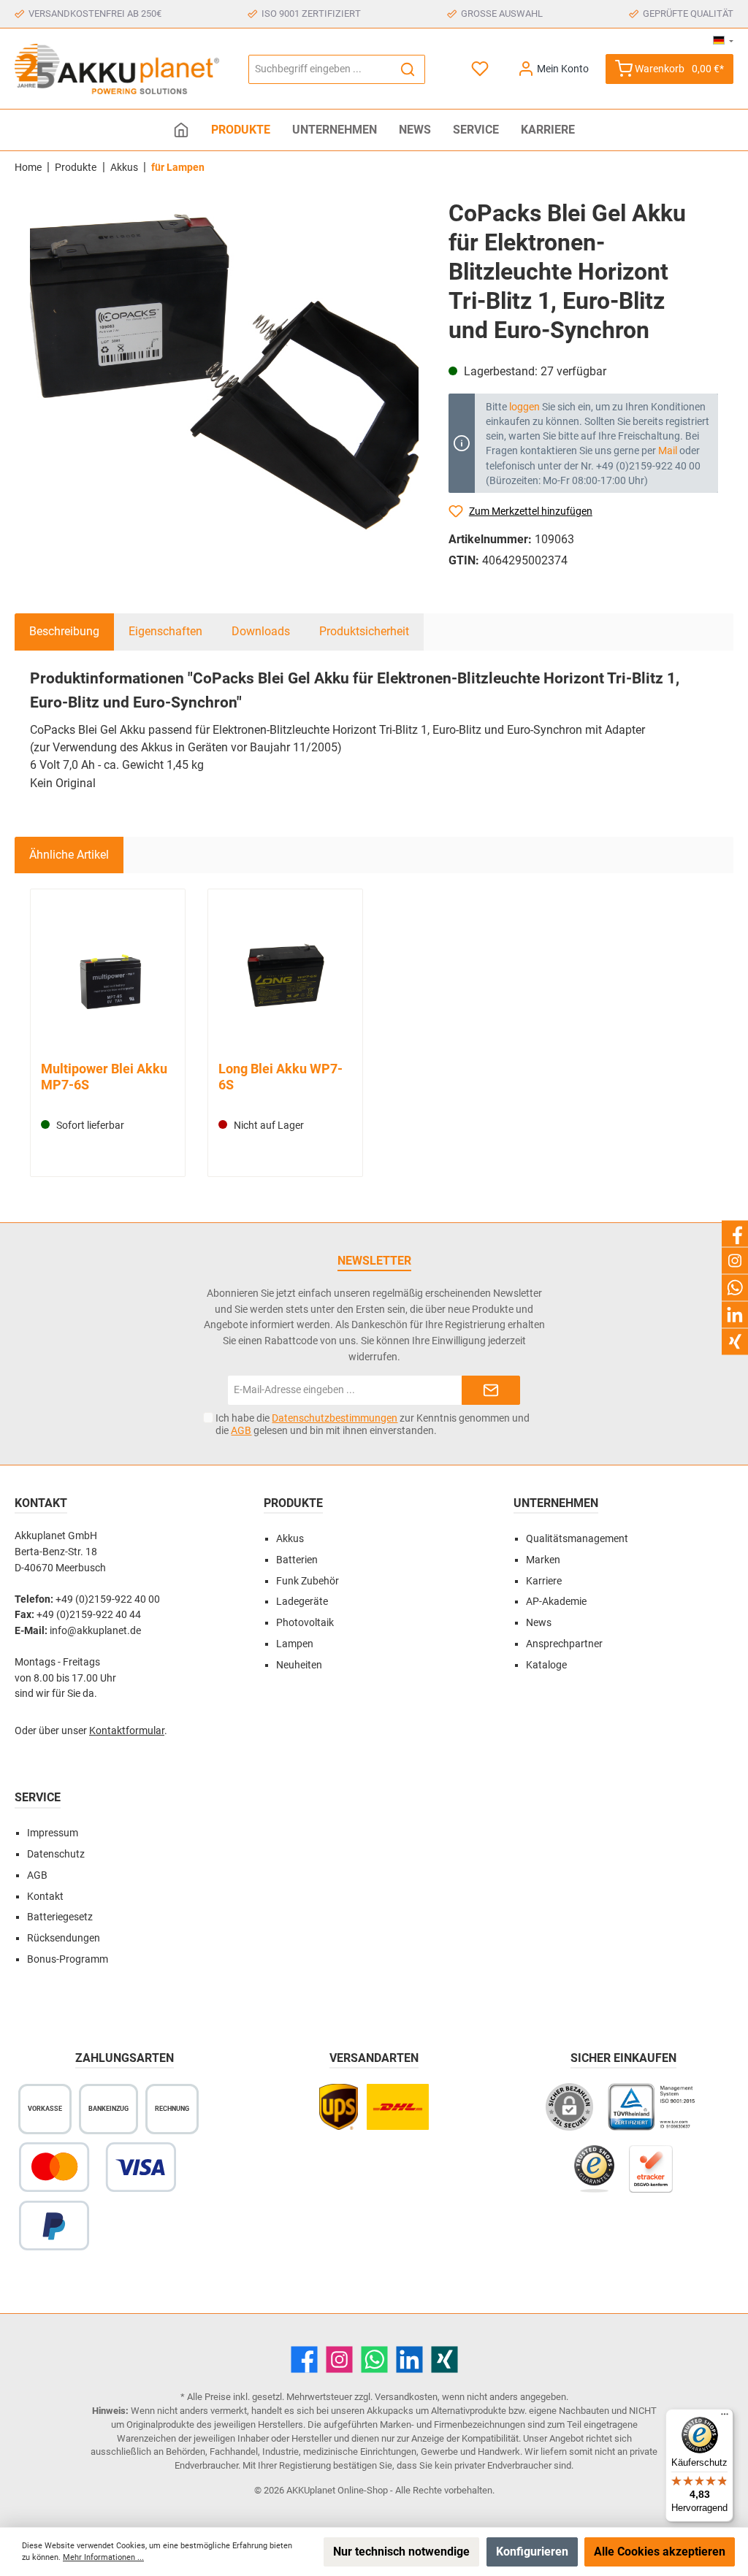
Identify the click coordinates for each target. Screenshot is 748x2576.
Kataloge (546, 1665)
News (539, 1623)
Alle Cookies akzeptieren (660, 2552)
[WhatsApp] (374, 2360)
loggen (524, 407)
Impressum (53, 1833)
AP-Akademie (556, 1602)
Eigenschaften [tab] (165, 631)
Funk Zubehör (308, 1581)
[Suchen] (408, 69)
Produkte (293, 1503)
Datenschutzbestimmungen (335, 1418)
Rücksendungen (64, 1938)
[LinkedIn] (409, 2360)
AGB (241, 1430)
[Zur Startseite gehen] (117, 69)
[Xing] (444, 2360)
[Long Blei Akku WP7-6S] (285, 977)
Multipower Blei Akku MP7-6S (104, 1077)
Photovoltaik (305, 1623)
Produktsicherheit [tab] (364, 631)
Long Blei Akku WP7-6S (280, 1077)
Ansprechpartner (564, 1644)
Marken (543, 1560)
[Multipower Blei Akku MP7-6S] (107, 977)
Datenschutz (56, 1854)
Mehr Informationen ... (103, 2557)
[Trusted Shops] (594, 2176)
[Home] (181, 130)
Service (38, 1797)
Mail (668, 451)
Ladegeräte (302, 1602)
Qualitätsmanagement (577, 1539)
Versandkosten (406, 2397)
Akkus (290, 1539)
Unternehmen (556, 1503)
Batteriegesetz (60, 1917)
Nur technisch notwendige (401, 2552)
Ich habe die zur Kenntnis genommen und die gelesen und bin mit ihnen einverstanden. (373, 1424)
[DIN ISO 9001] (654, 2114)
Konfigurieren (532, 2552)
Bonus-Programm (68, 1959)
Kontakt (45, 1897)
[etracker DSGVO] (651, 2176)
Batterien (297, 1560)
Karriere (544, 1581)
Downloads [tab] (261, 631)
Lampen (295, 1644)
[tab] (64, 632)
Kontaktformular (127, 1731)
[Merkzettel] (481, 69)
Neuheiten (299, 1665)
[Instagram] (339, 2360)
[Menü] (725, 2418)
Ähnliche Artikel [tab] (69, 855)
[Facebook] (304, 2360)
